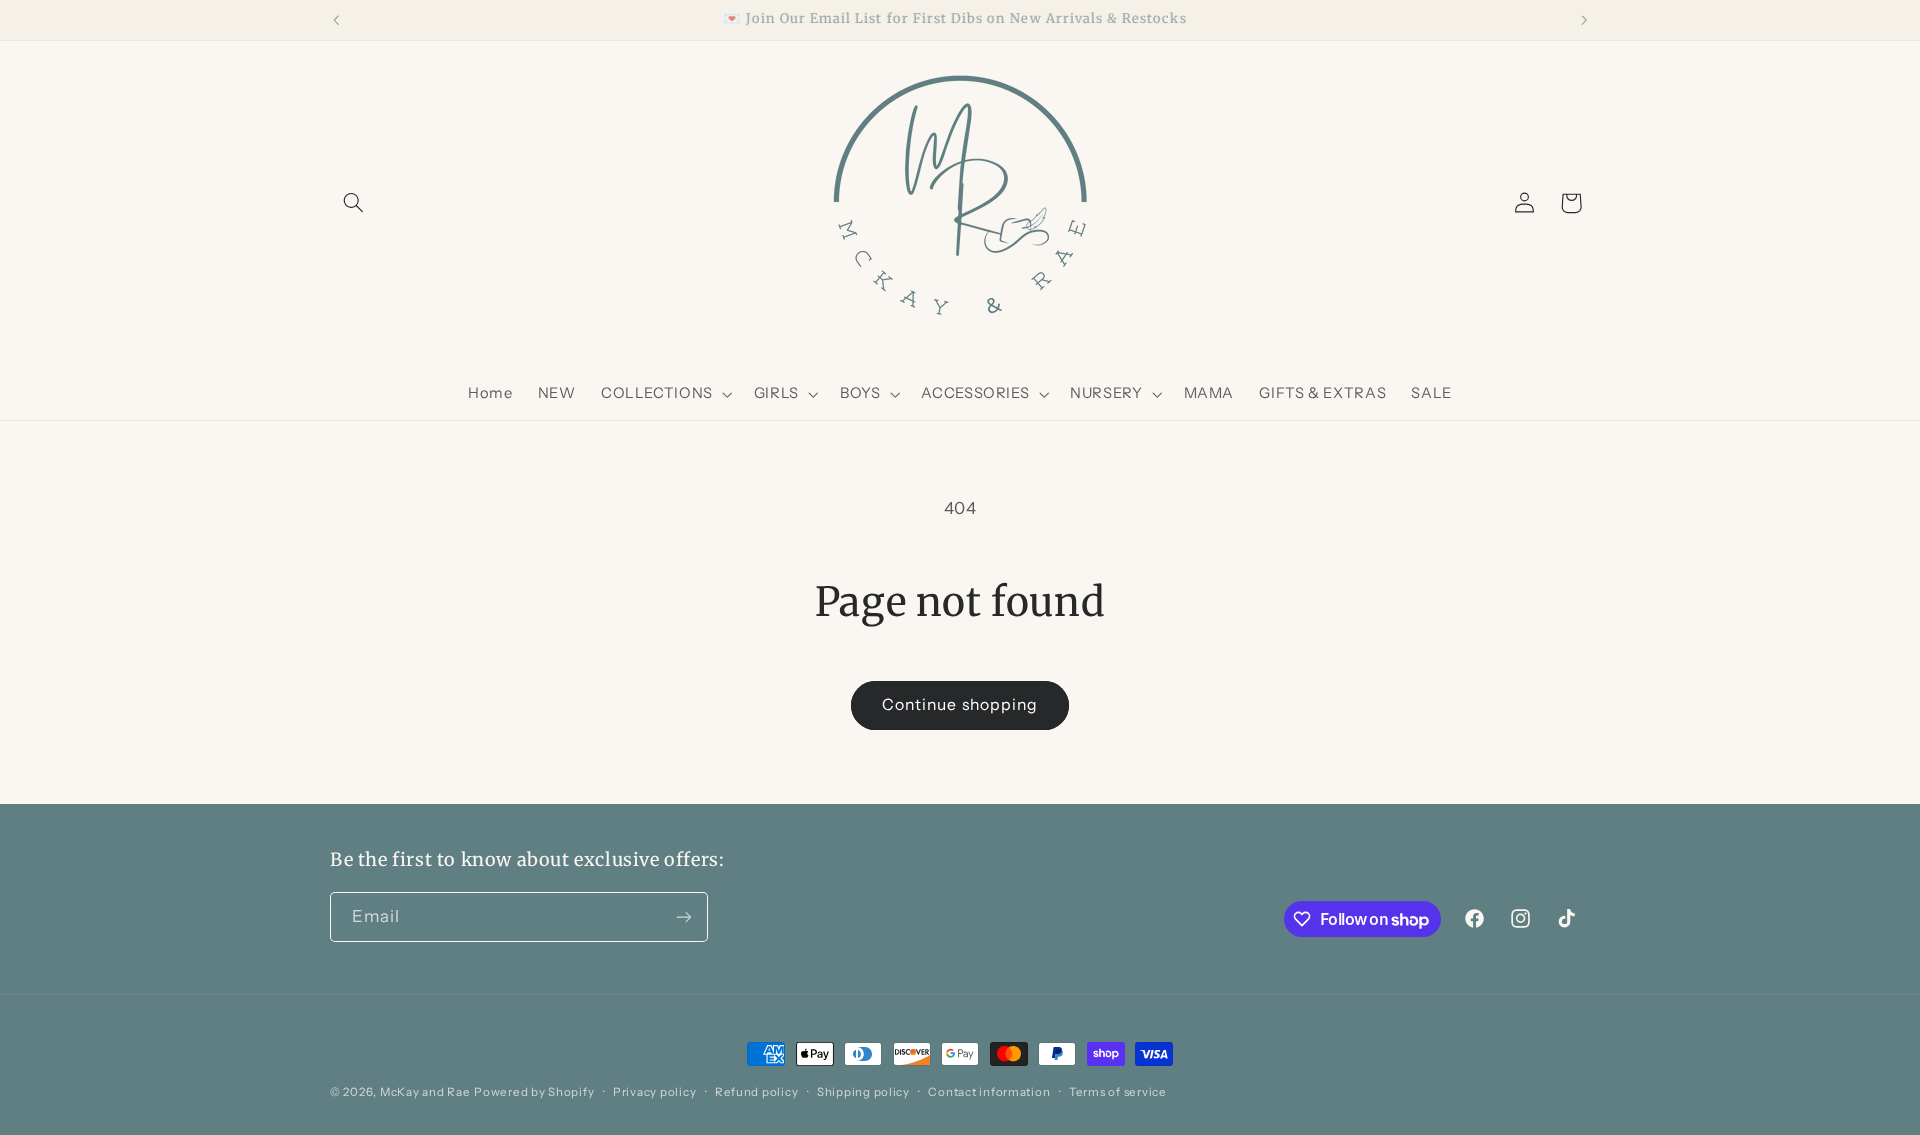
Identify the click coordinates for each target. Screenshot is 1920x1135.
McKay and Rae (425, 1092)
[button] (353, 203)
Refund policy (757, 1092)
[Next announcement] (1584, 20)
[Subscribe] (684, 916)
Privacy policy (654, 1092)
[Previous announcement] (336, 20)
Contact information (989, 1092)
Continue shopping (960, 704)
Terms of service (1118, 1092)
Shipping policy (863, 1092)
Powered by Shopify (534, 1092)
